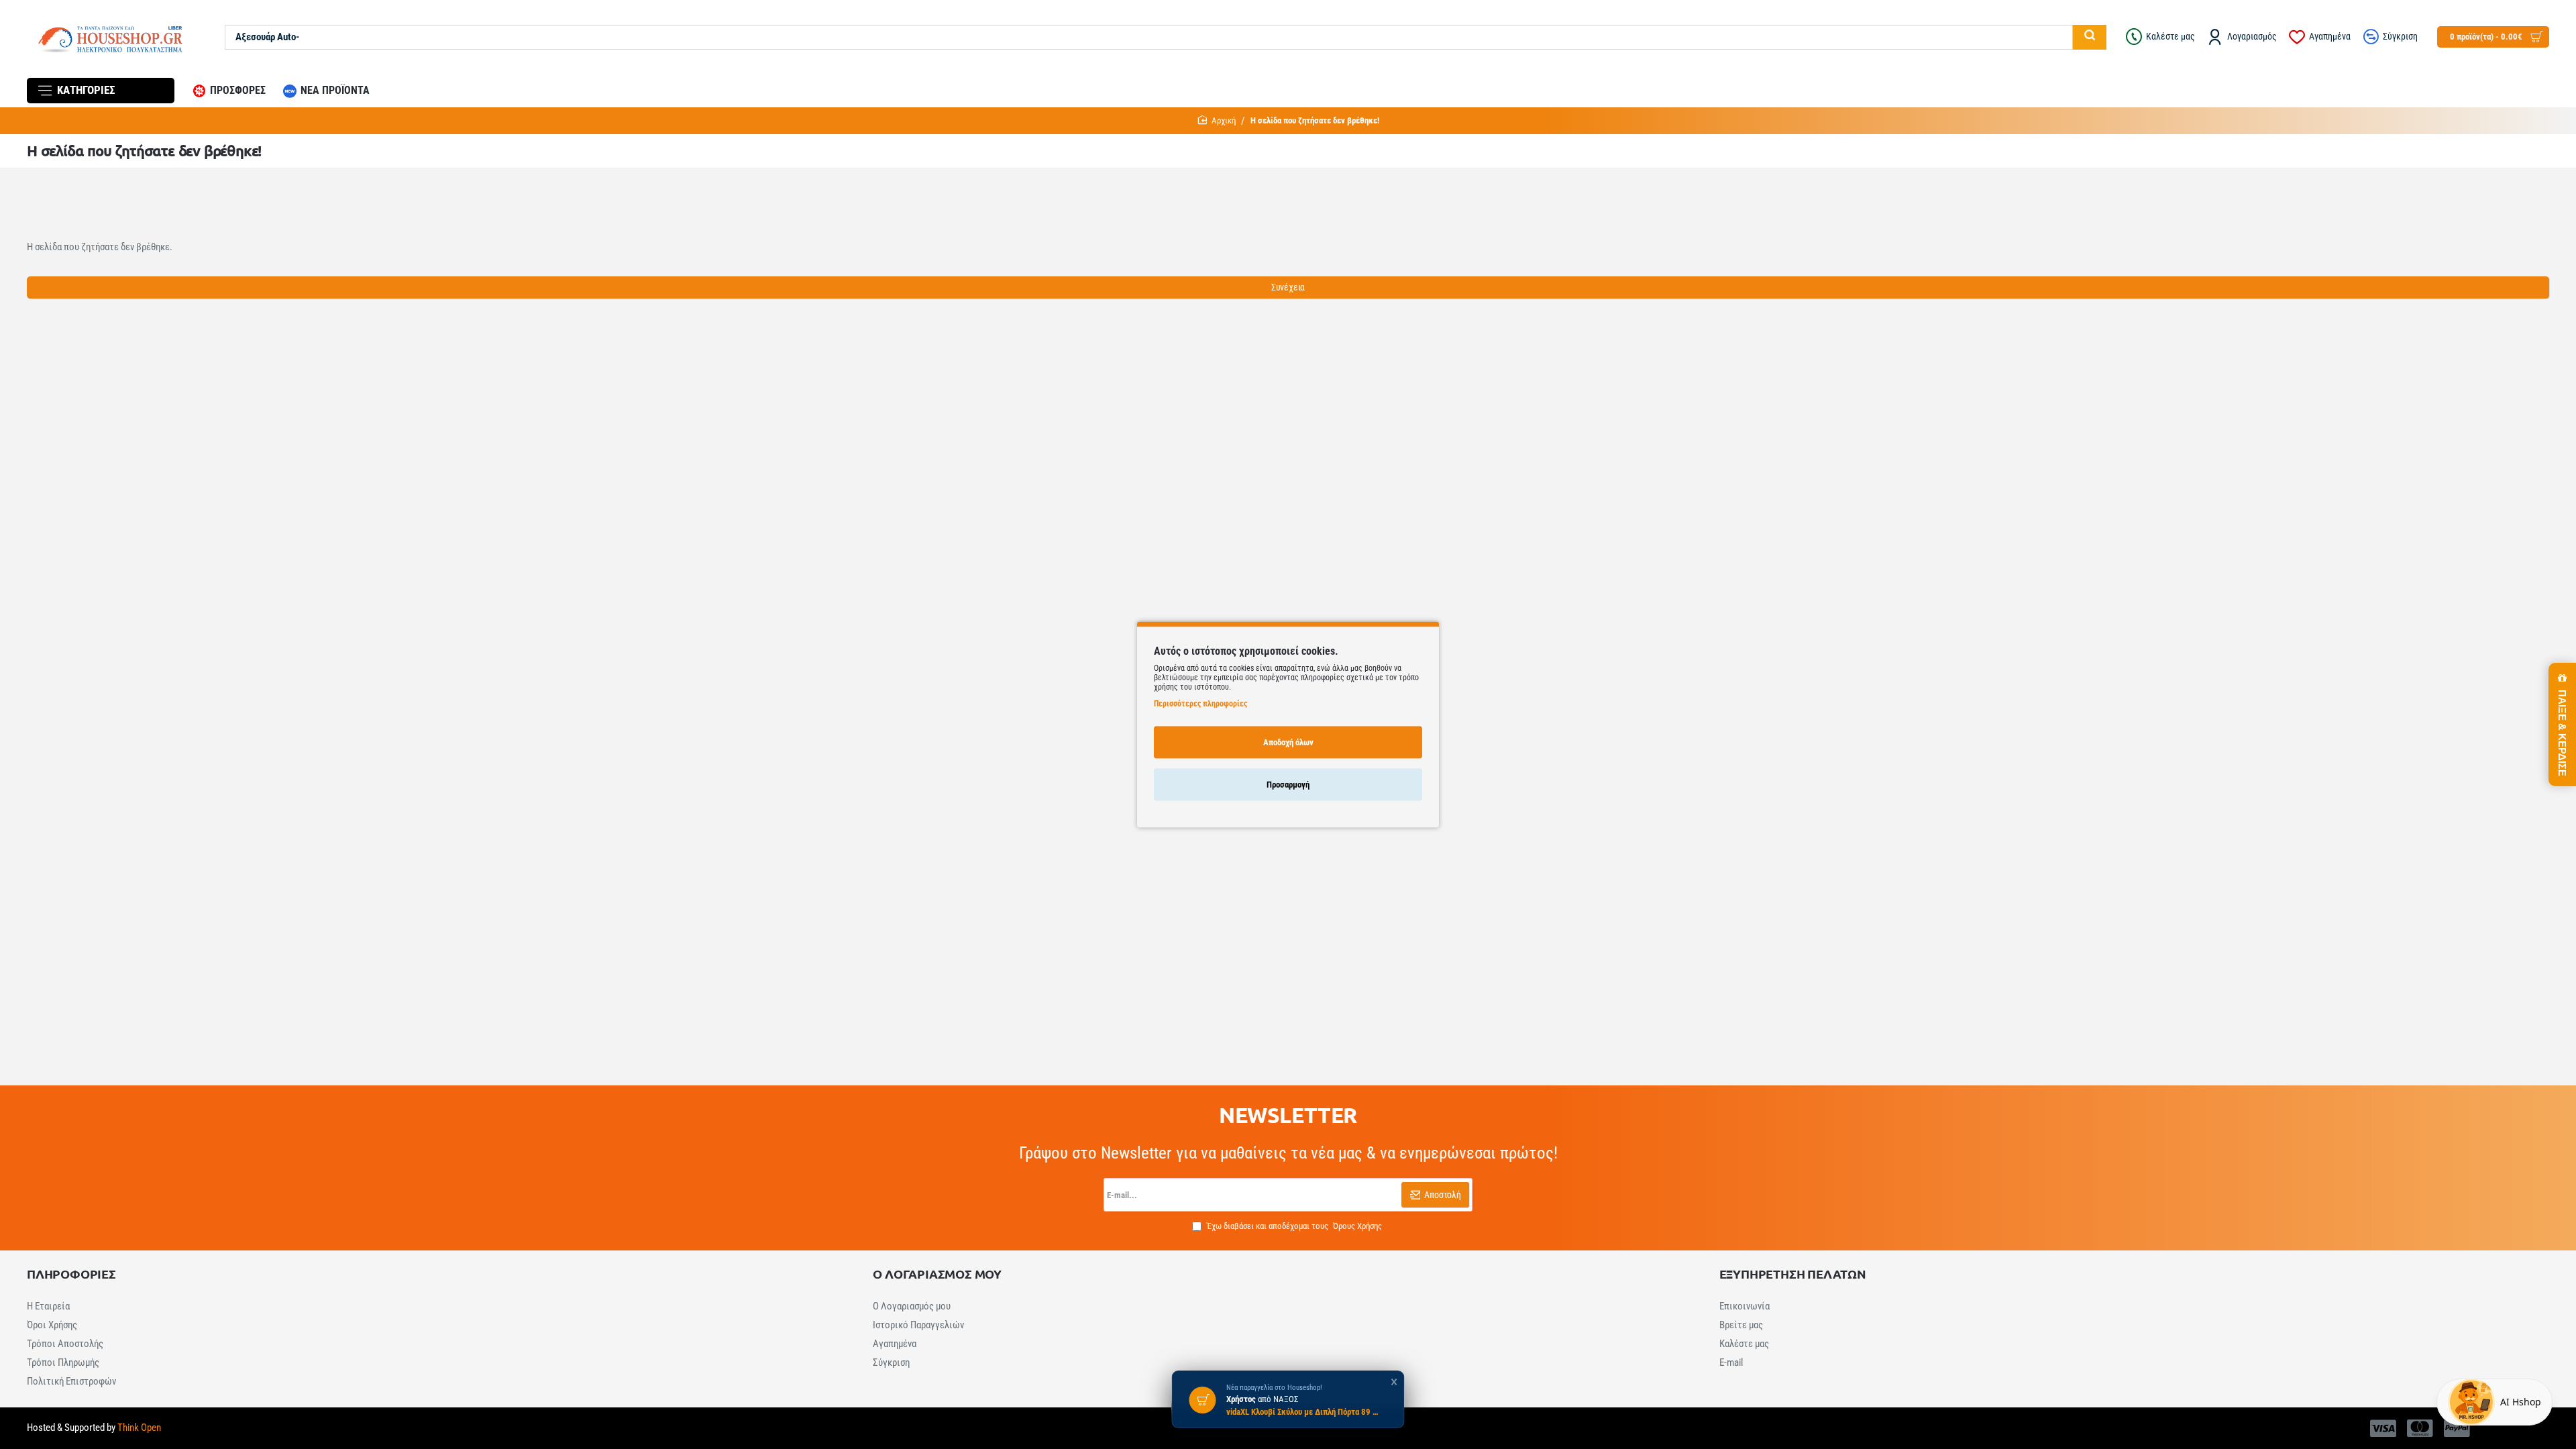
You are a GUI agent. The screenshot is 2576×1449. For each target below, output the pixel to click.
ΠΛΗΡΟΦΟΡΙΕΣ (71, 1274)
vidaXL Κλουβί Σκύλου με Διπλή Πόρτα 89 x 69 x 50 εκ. (1303, 1412)
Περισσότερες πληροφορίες (1200, 703)
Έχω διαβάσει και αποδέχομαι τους (1293, 1226)
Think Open (138, 1428)
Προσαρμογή (1288, 784)
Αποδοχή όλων (1288, 742)
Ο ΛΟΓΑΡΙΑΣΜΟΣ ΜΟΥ (937, 1274)
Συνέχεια (1288, 287)
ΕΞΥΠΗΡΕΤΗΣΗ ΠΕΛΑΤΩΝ (1793, 1274)
